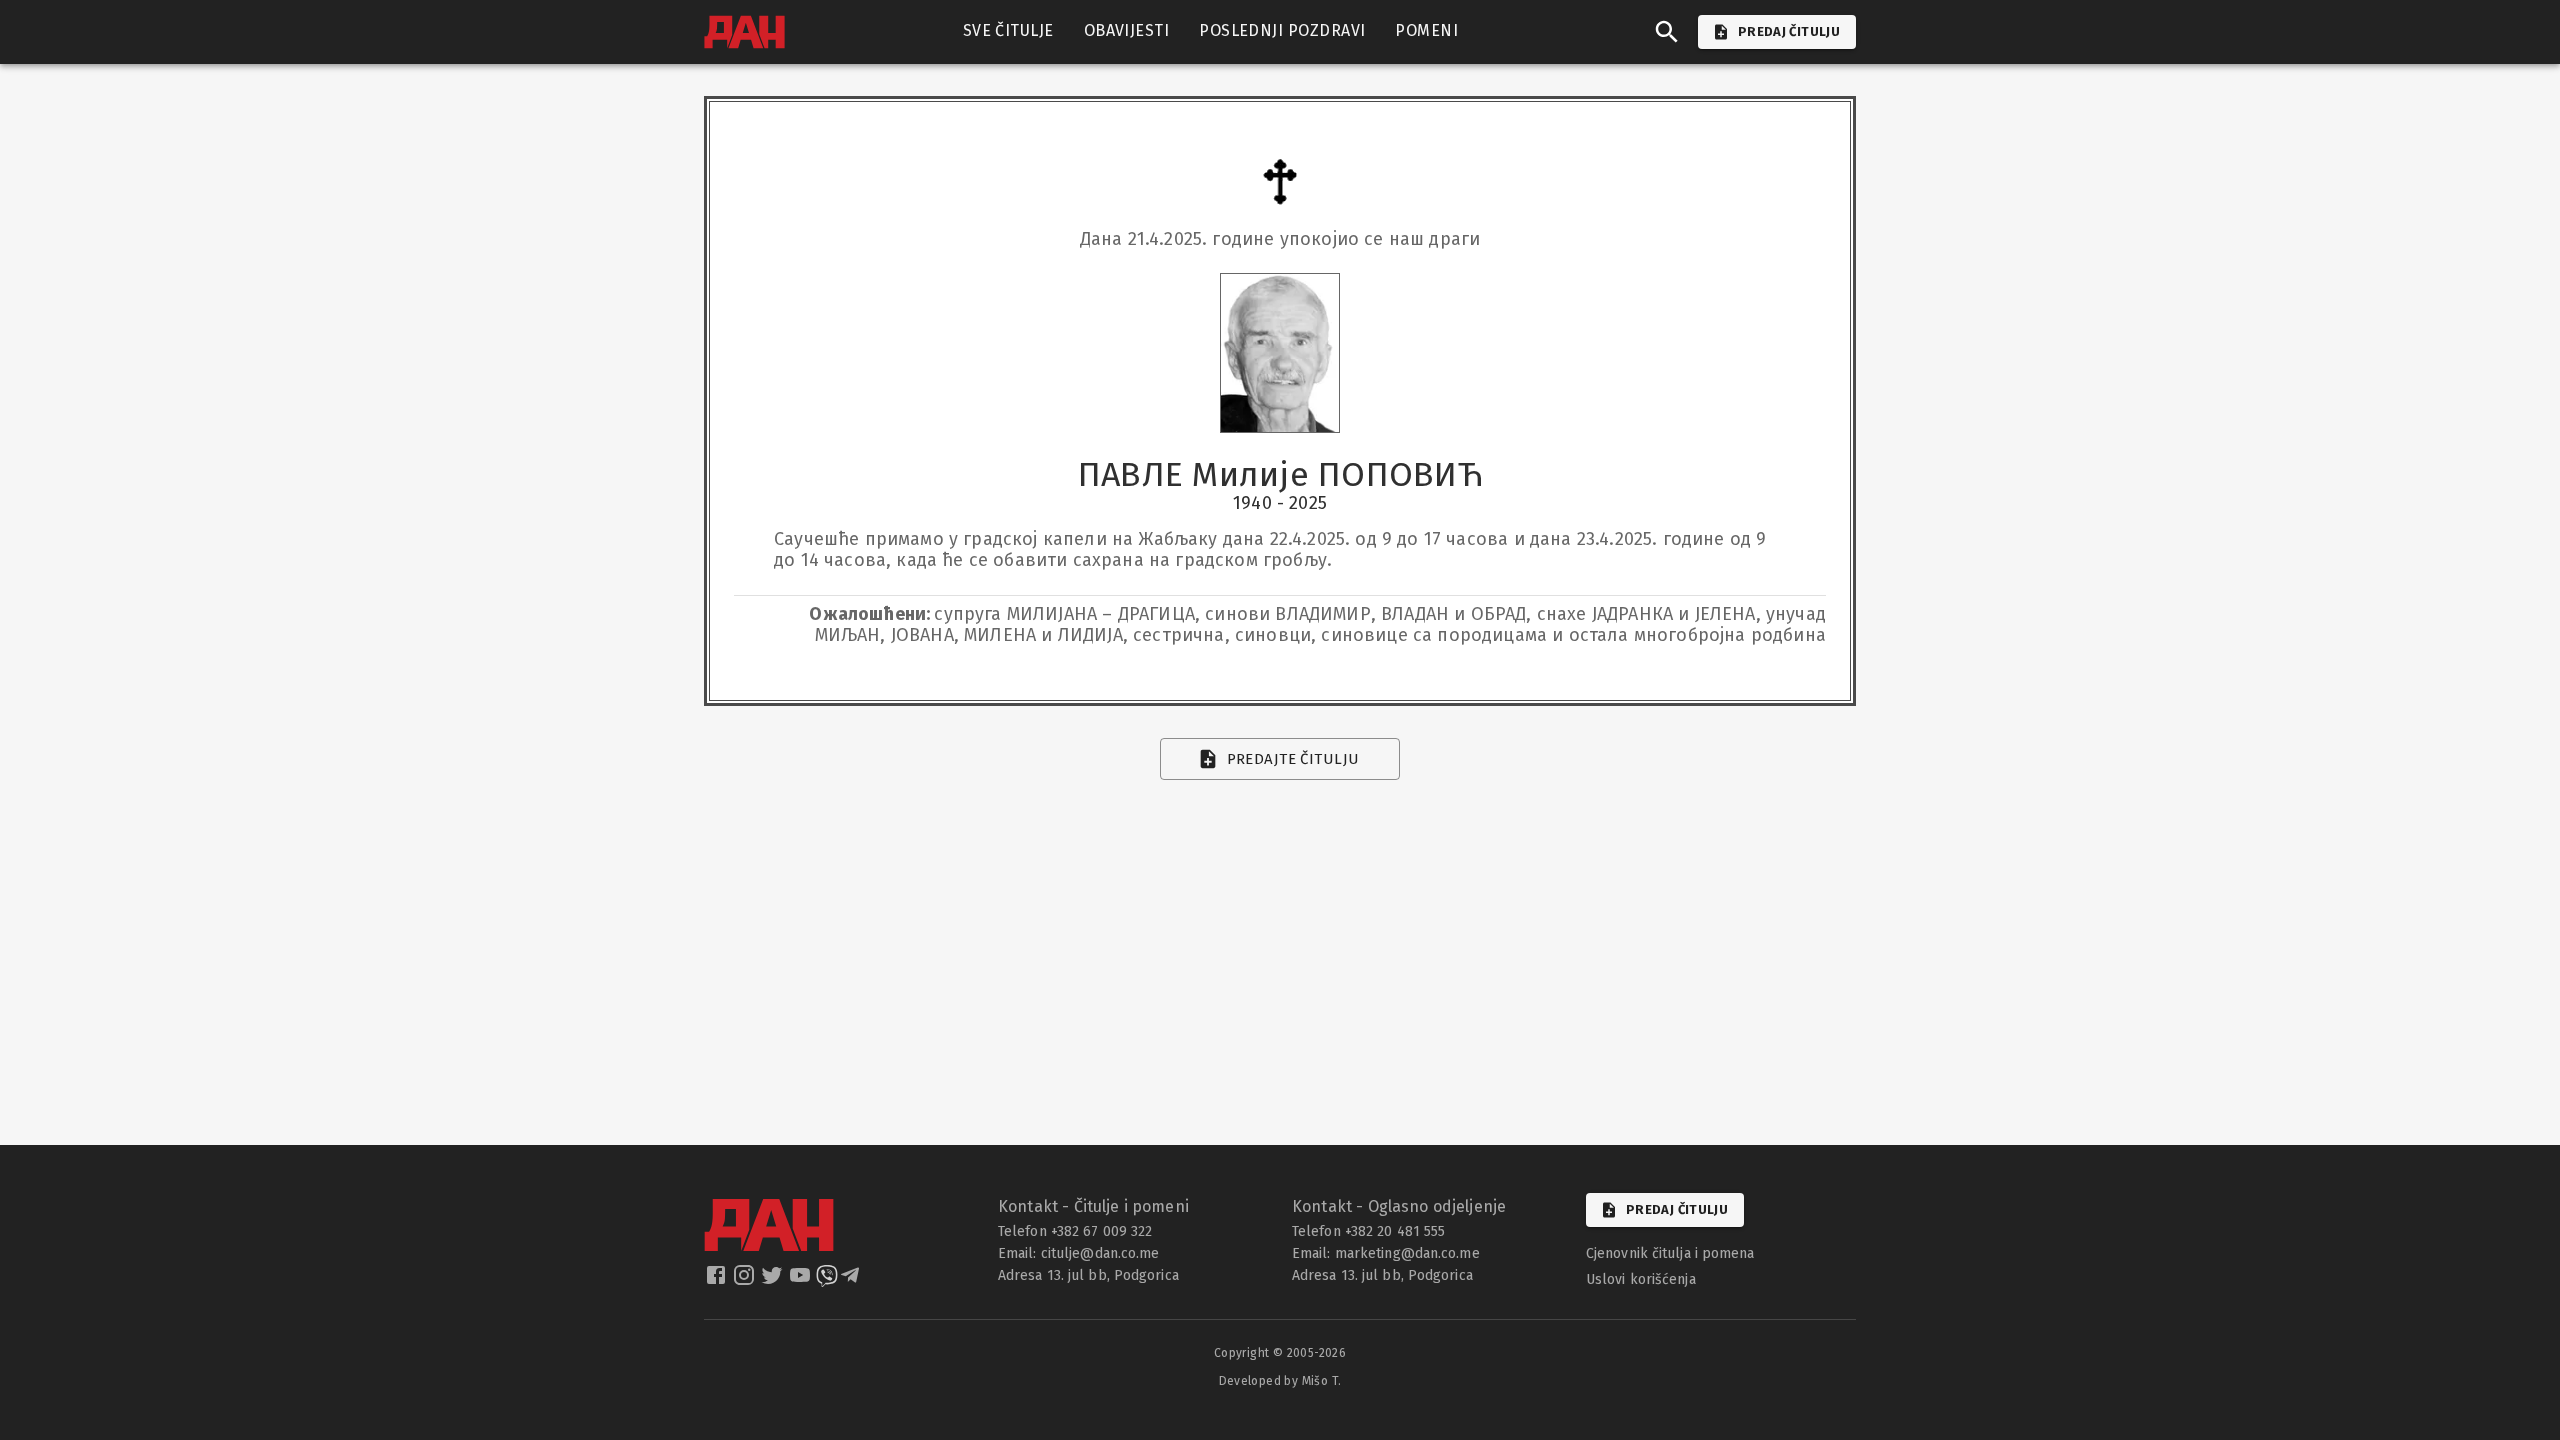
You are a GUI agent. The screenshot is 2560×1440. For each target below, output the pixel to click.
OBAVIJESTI (1127, 30)
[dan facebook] (718, 1281)
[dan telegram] (852, 1281)
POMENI (1426, 30)
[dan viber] (827, 1281)
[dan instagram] (746, 1281)
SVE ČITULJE (1008, 30)
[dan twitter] (774, 1281)
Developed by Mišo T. (1280, 1381)
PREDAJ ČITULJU (1789, 31)
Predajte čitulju (1293, 759)
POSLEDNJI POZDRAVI (1282, 30)
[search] (1667, 32)
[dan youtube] (802, 1281)
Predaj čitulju (1677, 1209)
